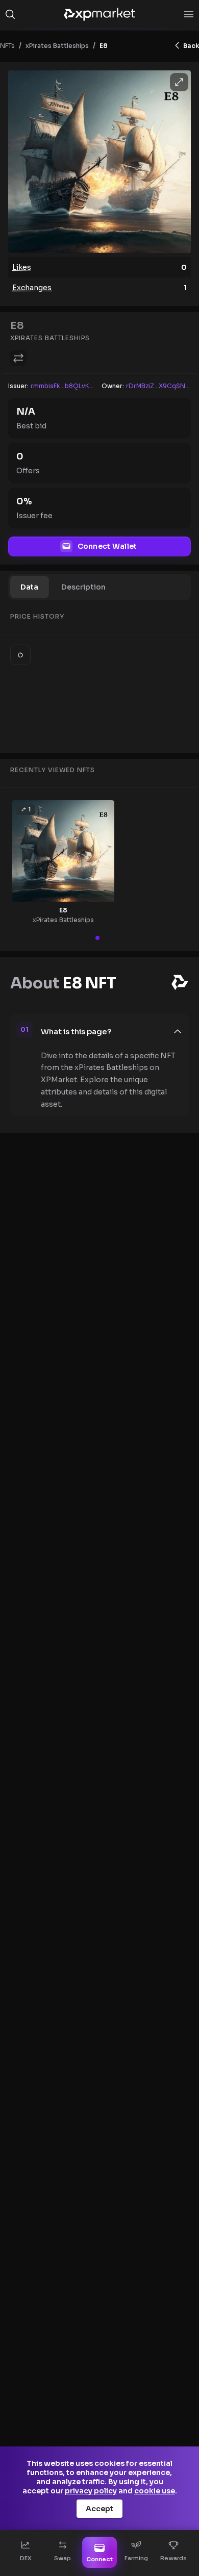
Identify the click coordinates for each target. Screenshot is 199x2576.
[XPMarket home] (99, 14)
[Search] (10, 14)
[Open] (189, 14)
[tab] (30, 587)
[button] (112, 1032)
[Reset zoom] (20, 655)
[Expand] (179, 82)
